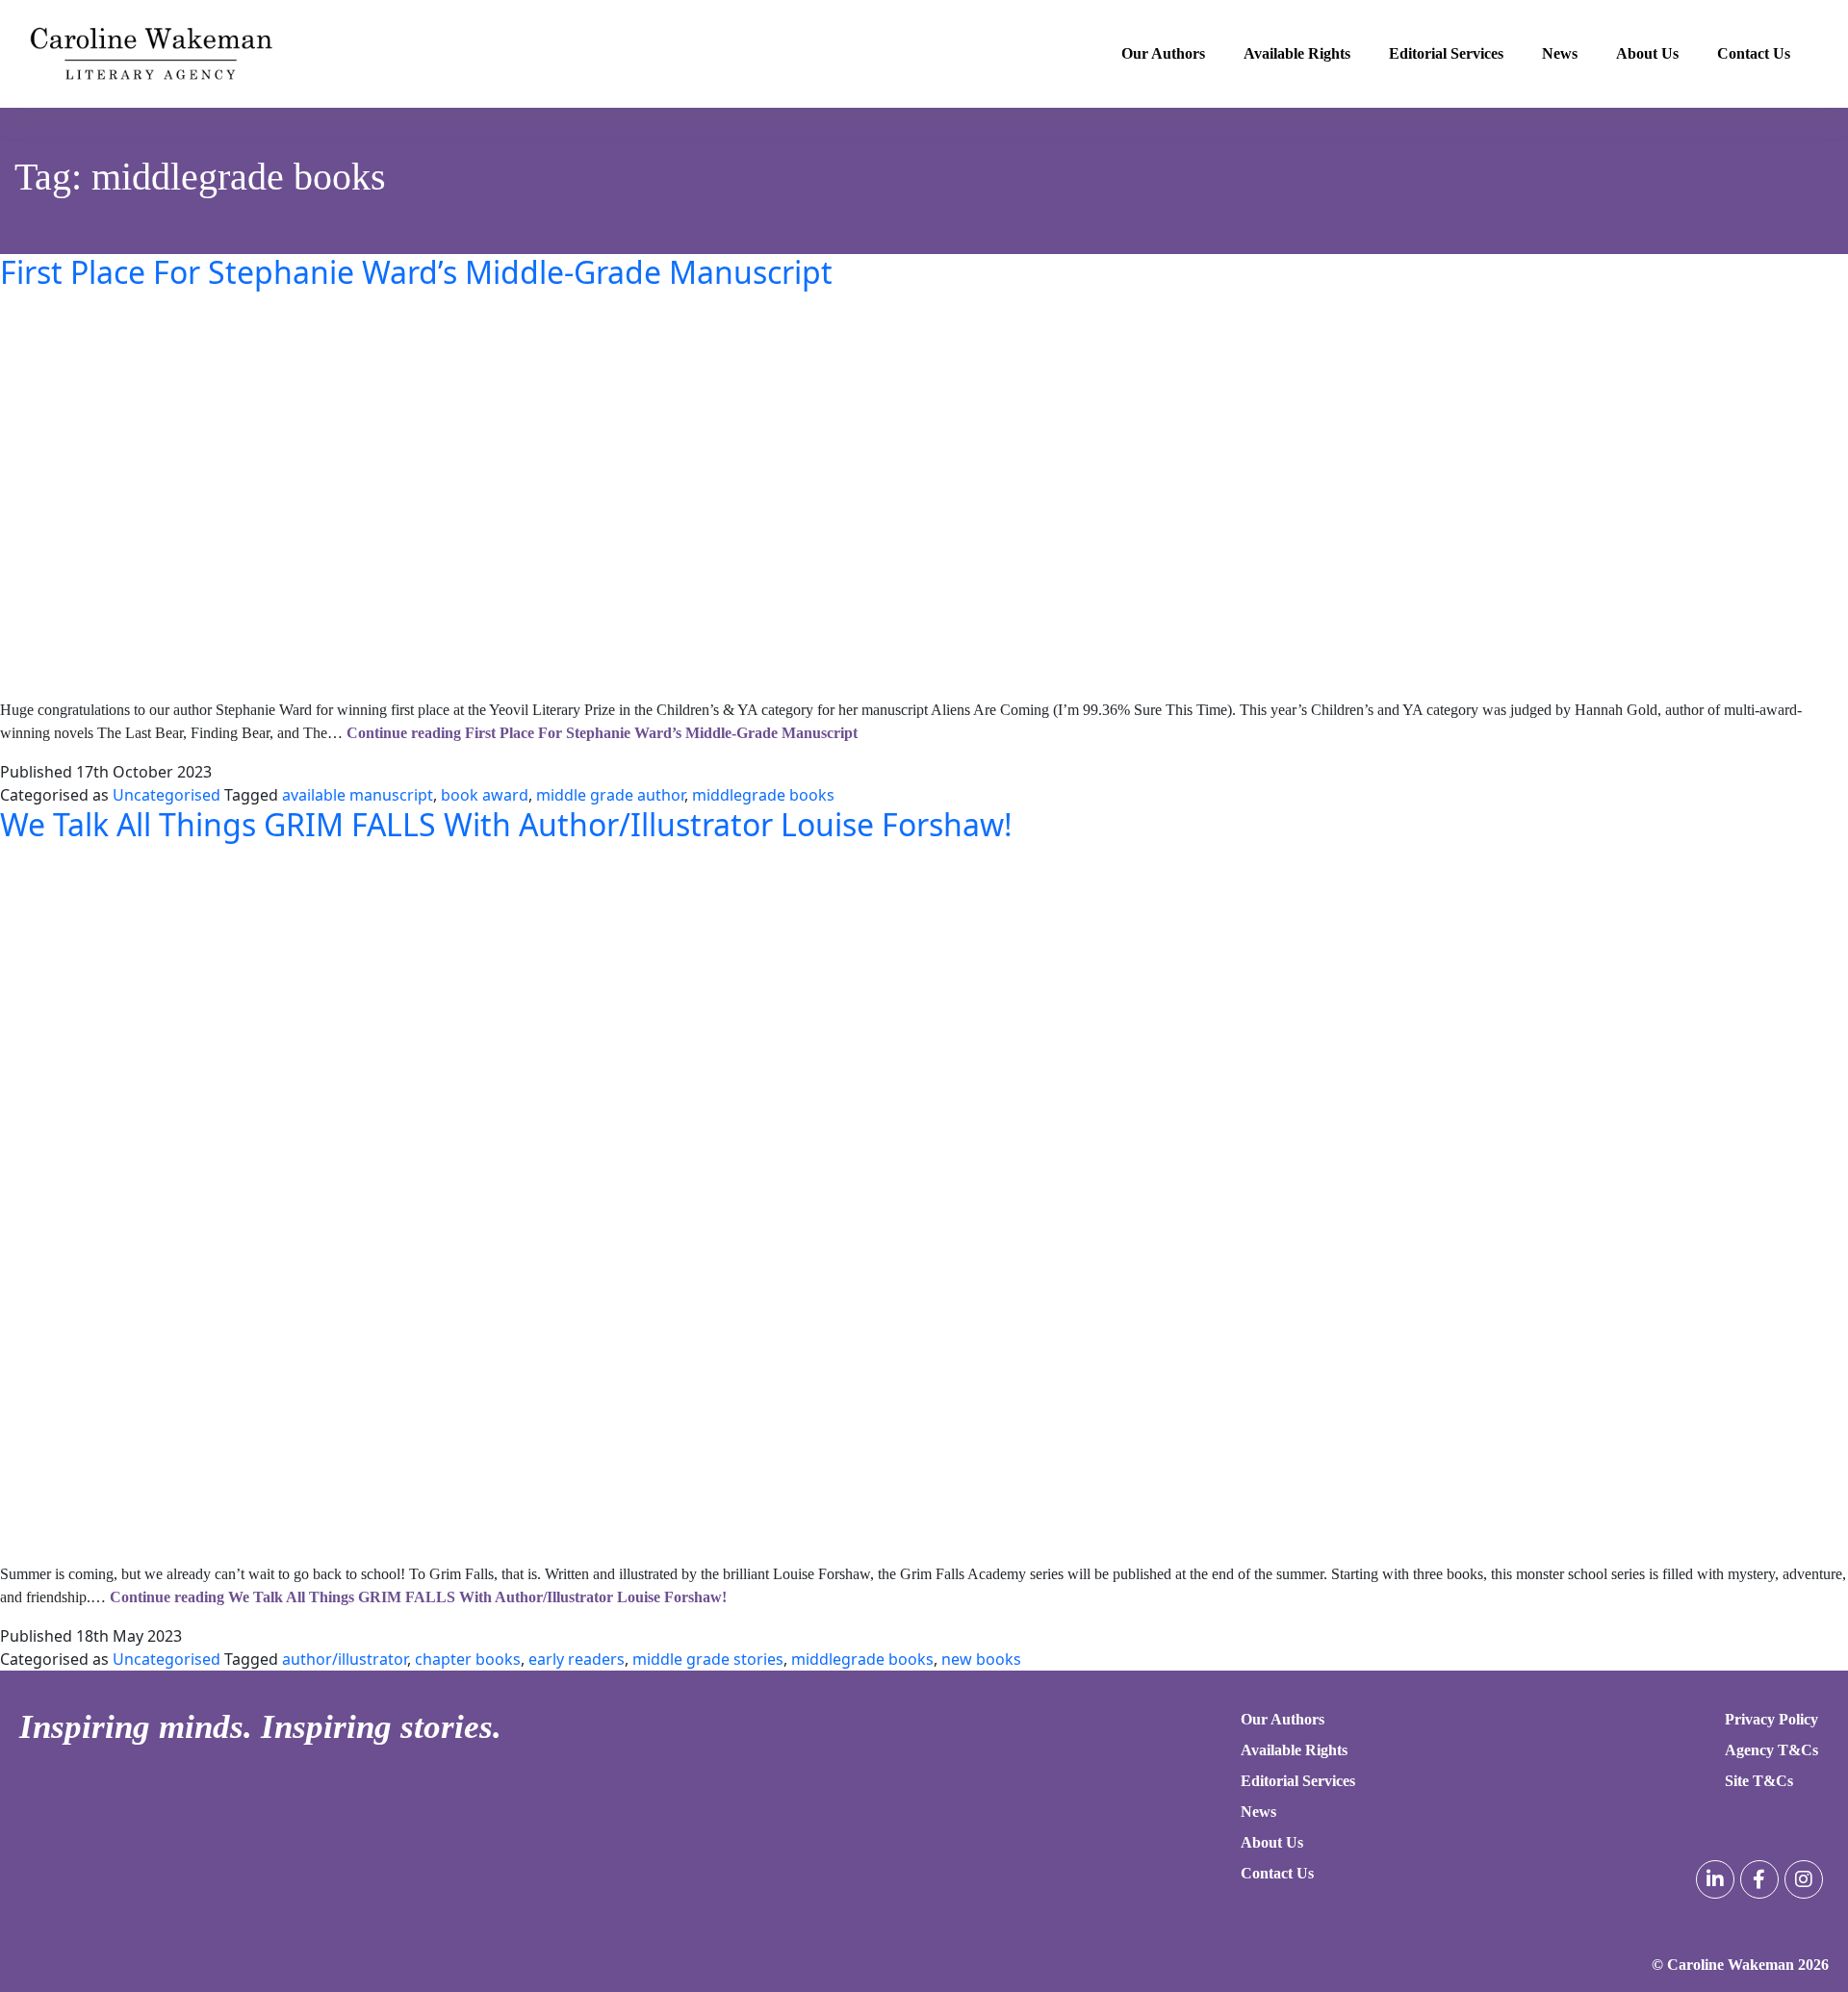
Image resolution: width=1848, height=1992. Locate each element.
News (1560, 53)
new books (981, 1659)
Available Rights (1297, 53)
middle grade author (610, 795)
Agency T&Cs (1771, 1750)
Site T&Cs (1759, 1781)
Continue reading (602, 733)
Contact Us (1754, 53)
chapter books (468, 1659)
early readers (577, 1659)
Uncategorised (167, 795)
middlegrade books (763, 795)
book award (485, 795)
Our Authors (1163, 53)
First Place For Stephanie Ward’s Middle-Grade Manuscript (416, 272)
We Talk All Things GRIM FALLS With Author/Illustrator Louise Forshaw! (506, 824)
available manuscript (358, 795)
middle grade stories (708, 1659)
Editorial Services (1446, 53)
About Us (1647, 53)
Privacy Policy (1771, 1719)
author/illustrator (345, 1659)
